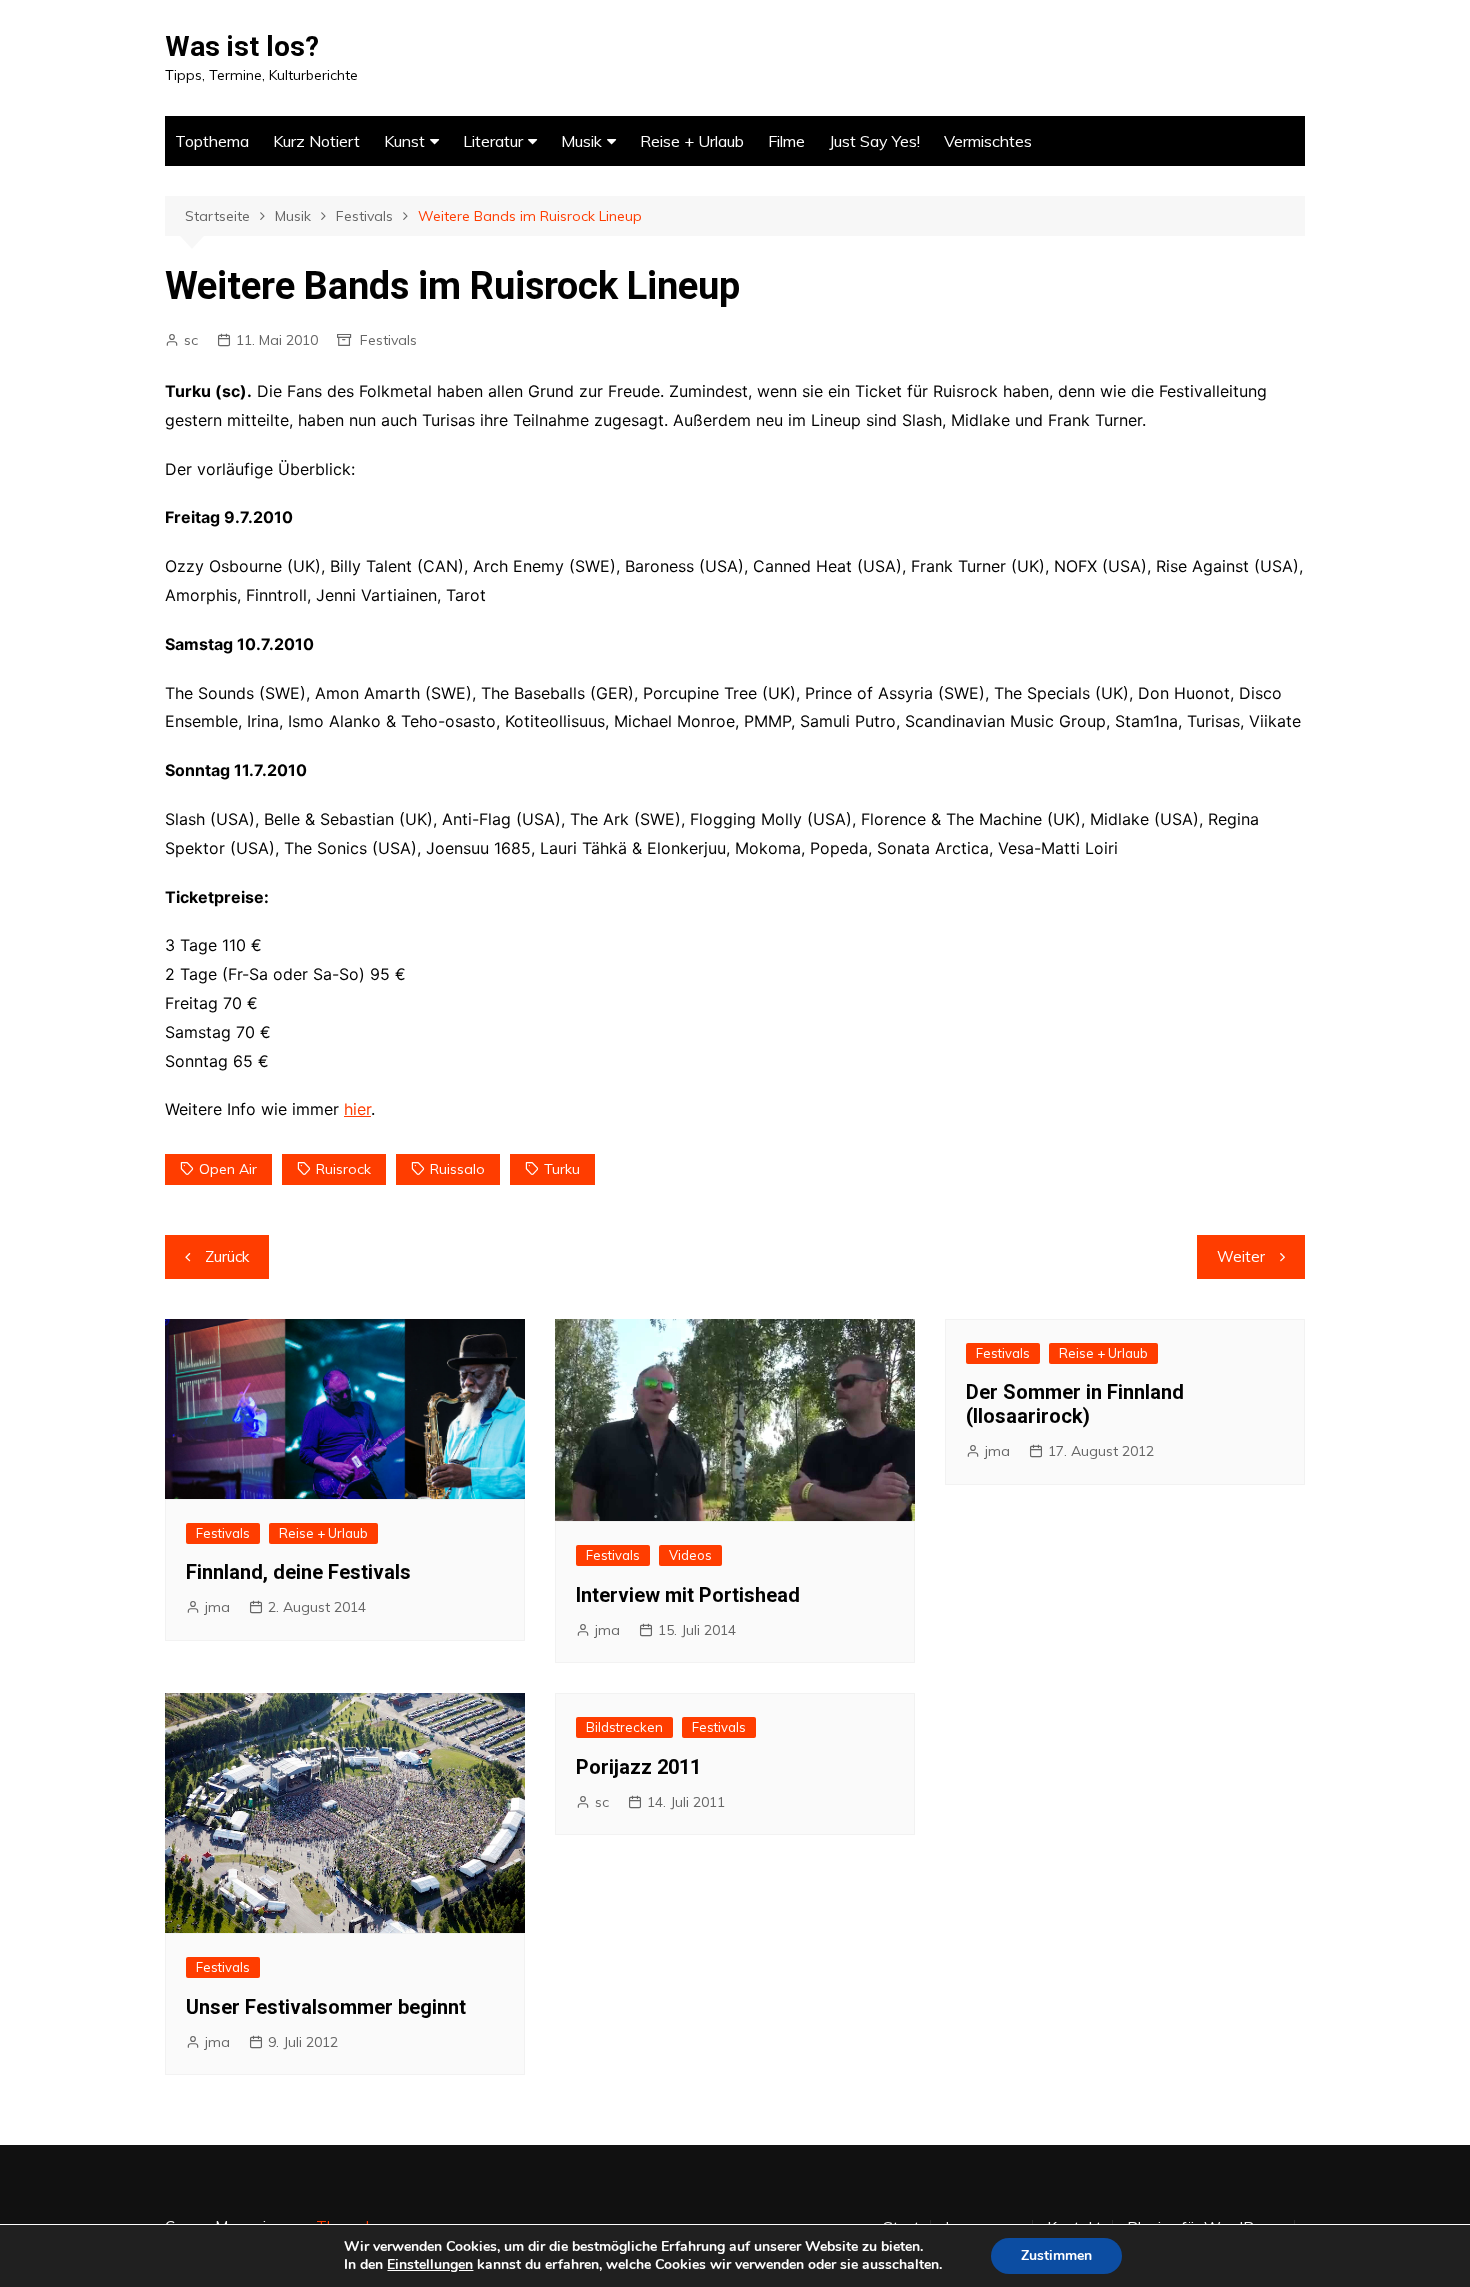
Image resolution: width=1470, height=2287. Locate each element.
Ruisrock (343, 1169)
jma (217, 1607)
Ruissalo (457, 1169)
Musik (581, 141)
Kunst (404, 141)
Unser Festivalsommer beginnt (326, 2007)
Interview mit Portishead (688, 1595)
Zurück (227, 1256)
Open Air (228, 1169)
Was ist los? (242, 46)
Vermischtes (988, 141)
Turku (562, 1169)
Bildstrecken (624, 1727)
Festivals (388, 340)
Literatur (493, 141)
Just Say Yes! (874, 141)
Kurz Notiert (316, 141)
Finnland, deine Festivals (298, 1572)
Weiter (1241, 1256)
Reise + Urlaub (692, 141)
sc (191, 340)
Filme (786, 141)
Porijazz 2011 (638, 1767)
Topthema (212, 141)
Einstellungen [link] (430, 2264)
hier (357, 1109)
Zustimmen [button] (1056, 2255)
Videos (690, 1555)
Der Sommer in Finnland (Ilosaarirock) (1075, 1404)
